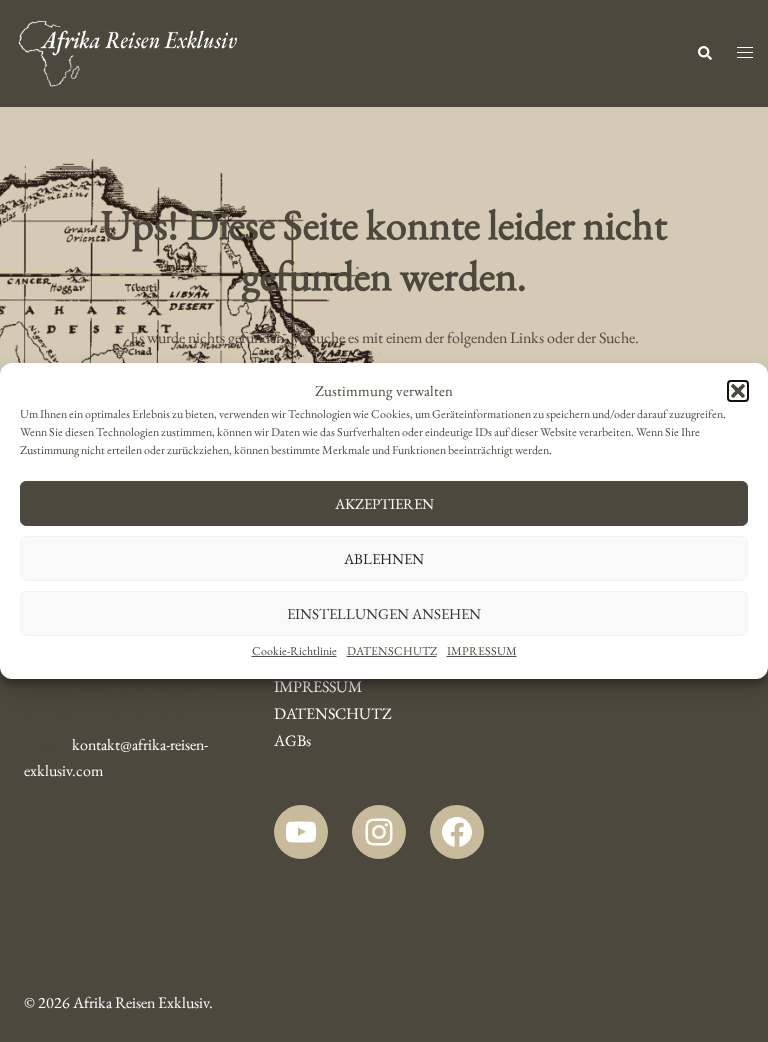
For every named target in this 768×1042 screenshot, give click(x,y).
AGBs (292, 740)
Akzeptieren (384, 503)
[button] (738, 391)
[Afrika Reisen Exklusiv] (128, 51)
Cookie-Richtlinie (294, 651)
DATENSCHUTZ (392, 651)
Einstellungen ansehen (384, 613)
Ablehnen (384, 558)
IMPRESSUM (482, 651)
